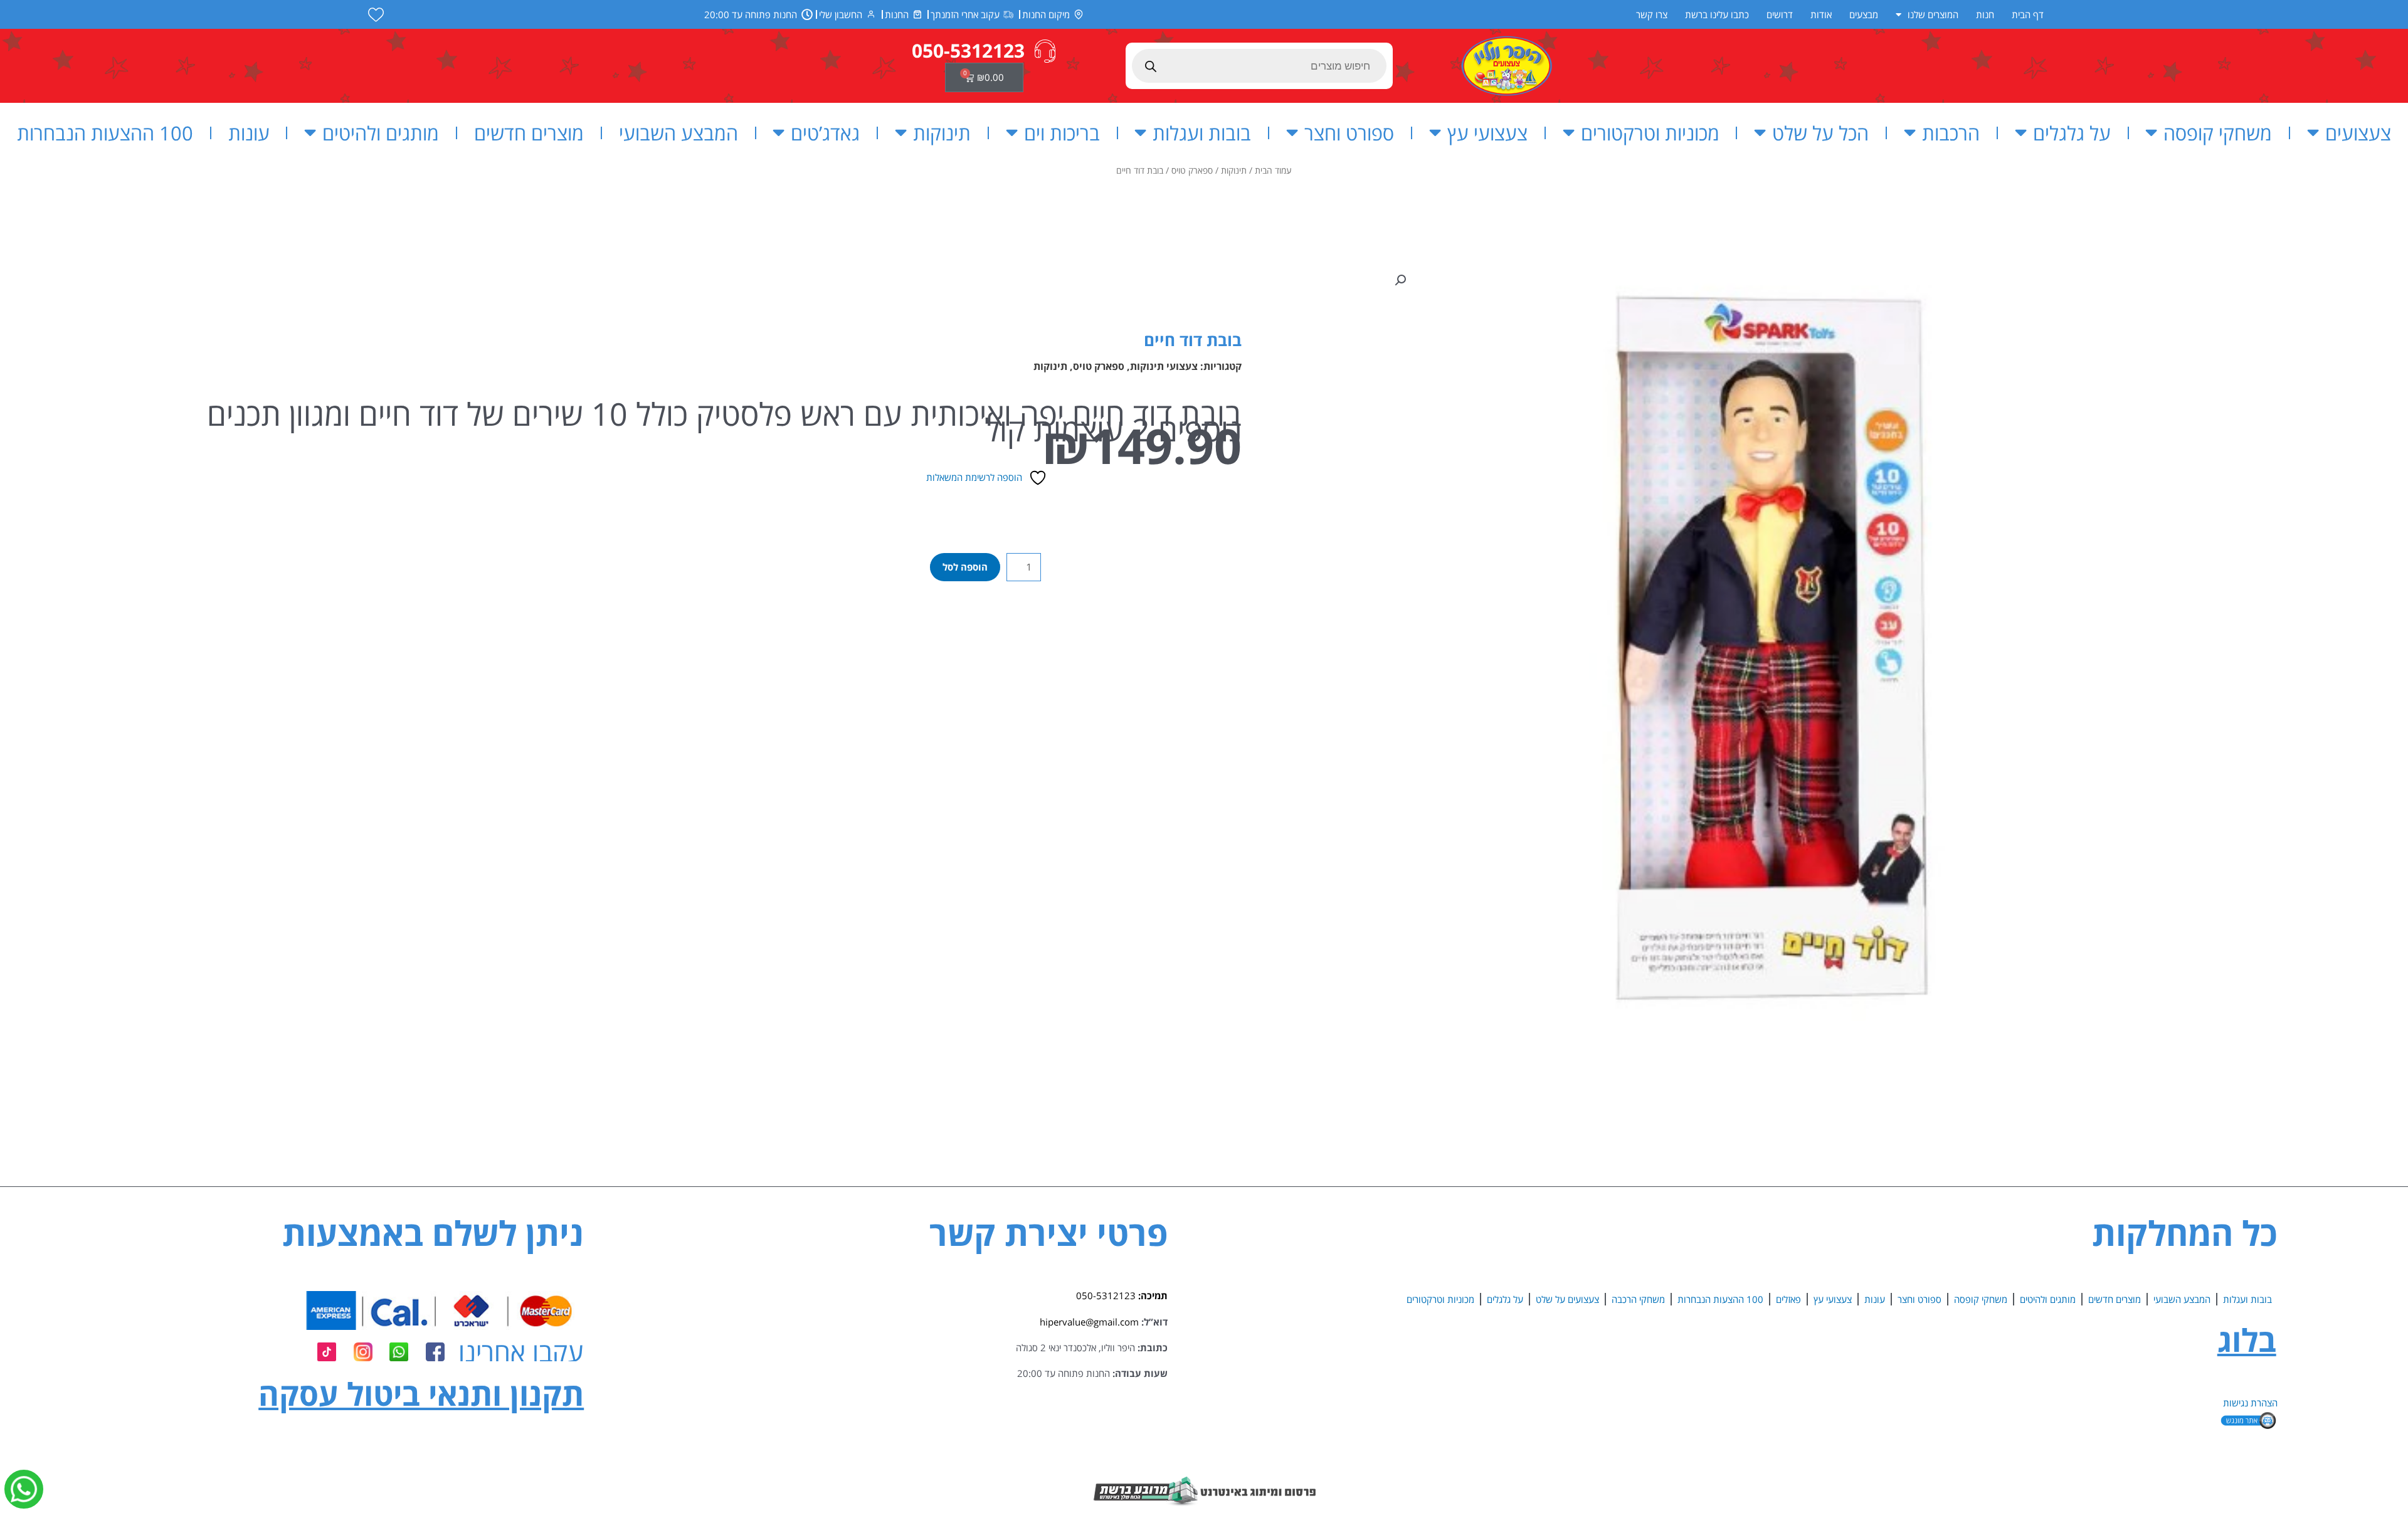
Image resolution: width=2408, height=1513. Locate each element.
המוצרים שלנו (1933, 14)
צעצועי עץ (1487, 133)
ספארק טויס (1192, 170)
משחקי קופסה (2218, 133)
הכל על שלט (1820, 133)
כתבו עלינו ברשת (1717, 14)
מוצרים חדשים (529, 133)
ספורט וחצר (1349, 133)
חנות (1985, 14)
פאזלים (1788, 1299)
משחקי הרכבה (1638, 1299)
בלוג (2247, 1340)
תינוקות (942, 133)
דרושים (1780, 14)
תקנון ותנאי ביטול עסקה (421, 1394)
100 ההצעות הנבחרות (105, 133)
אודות (1821, 14)
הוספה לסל (965, 567)
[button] (1400, 280)
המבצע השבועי (679, 133)
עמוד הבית (1273, 170)
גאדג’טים (825, 133)
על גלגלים (2072, 133)
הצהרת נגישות (2250, 1403)
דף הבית (2028, 14)
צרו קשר (1652, 14)
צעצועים (2358, 133)
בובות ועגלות (1202, 133)
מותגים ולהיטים (381, 133)
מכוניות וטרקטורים (1650, 133)
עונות (249, 133)
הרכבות (1951, 133)
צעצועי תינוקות (1164, 366)
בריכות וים (1062, 133)
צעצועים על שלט (1567, 1299)
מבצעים (1864, 14)
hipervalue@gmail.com (1089, 1322)
